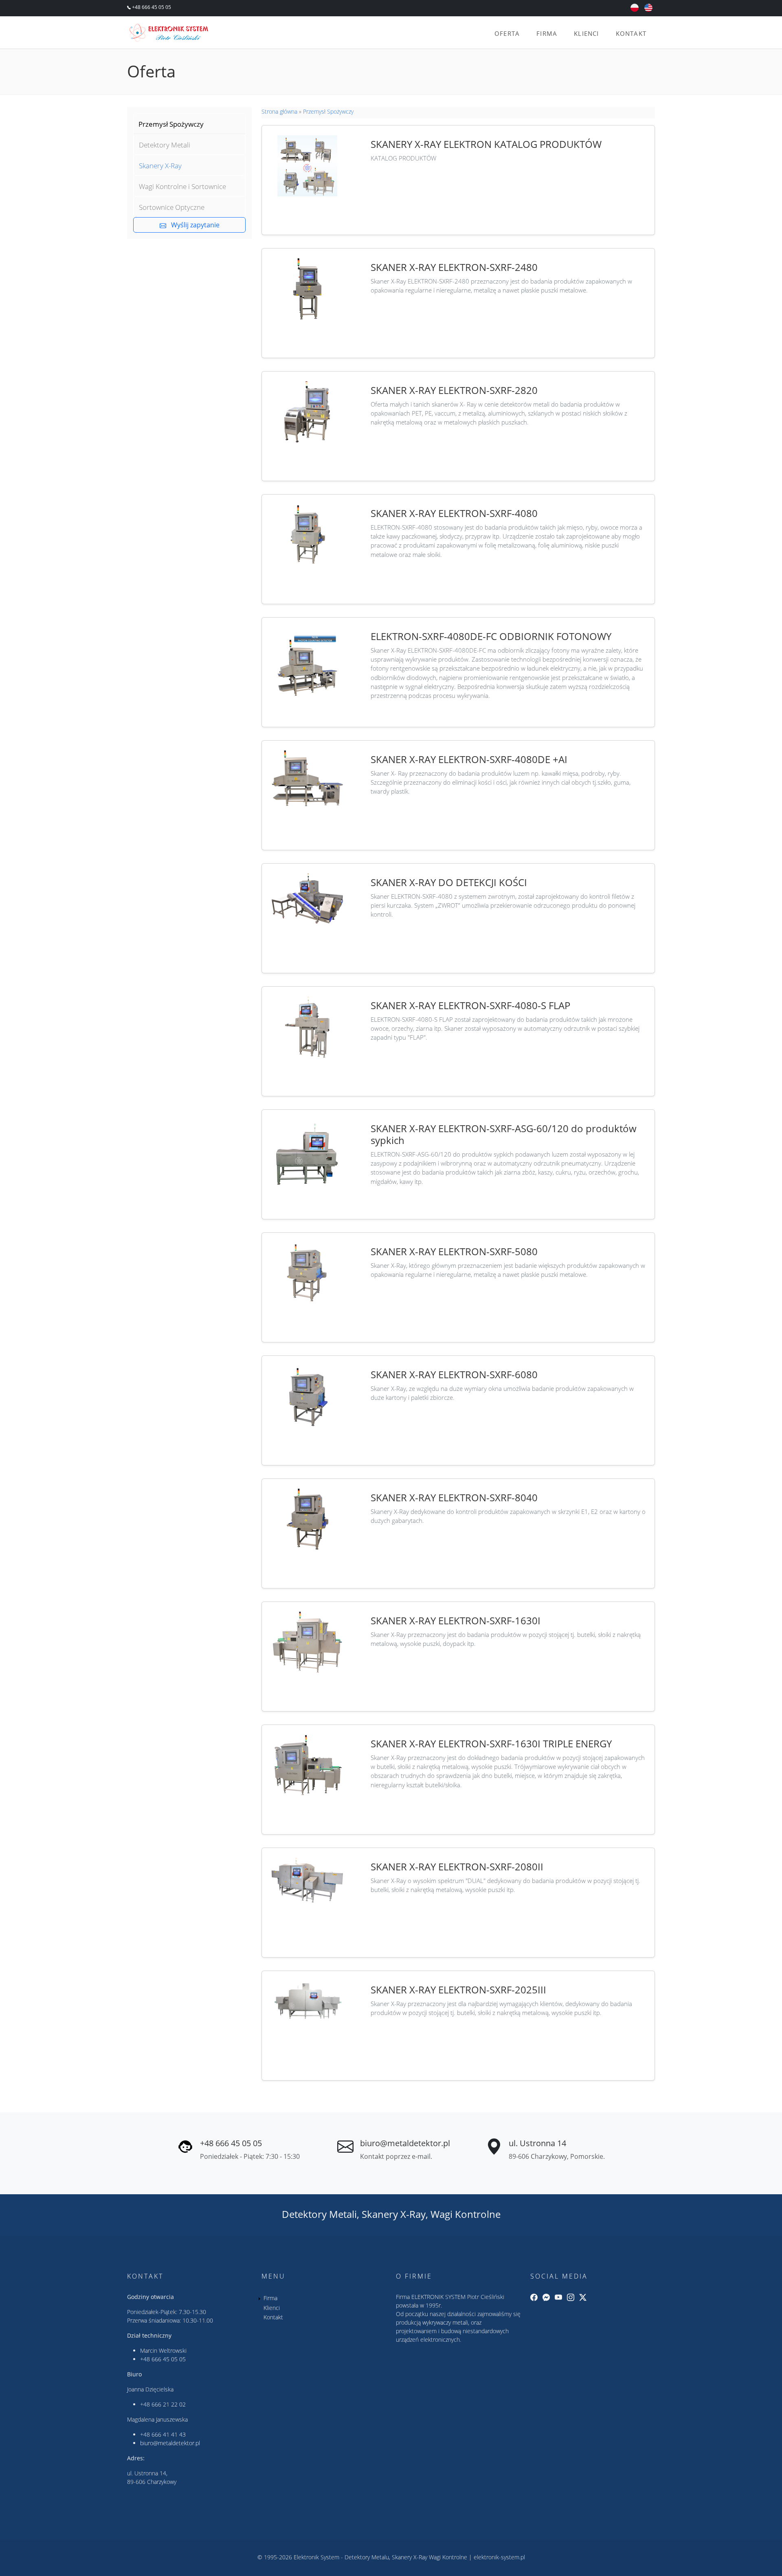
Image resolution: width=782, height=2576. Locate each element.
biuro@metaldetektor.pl (405, 2143)
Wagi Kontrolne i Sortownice (182, 186)
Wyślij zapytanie (193, 225)
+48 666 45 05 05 (151, 7)
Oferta (507, 33)
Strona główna (279, 111)
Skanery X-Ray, (395, 2214)
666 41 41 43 (169, 2434)
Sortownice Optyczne (172, 207)
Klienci (586, 33)
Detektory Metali (165, 145)
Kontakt (631, 33)
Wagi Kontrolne (466, 2214)
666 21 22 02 (169, 2404)
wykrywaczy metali (445, 2322)
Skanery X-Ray (160, 166)
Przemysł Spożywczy (171, 124)
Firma (547, 33)
